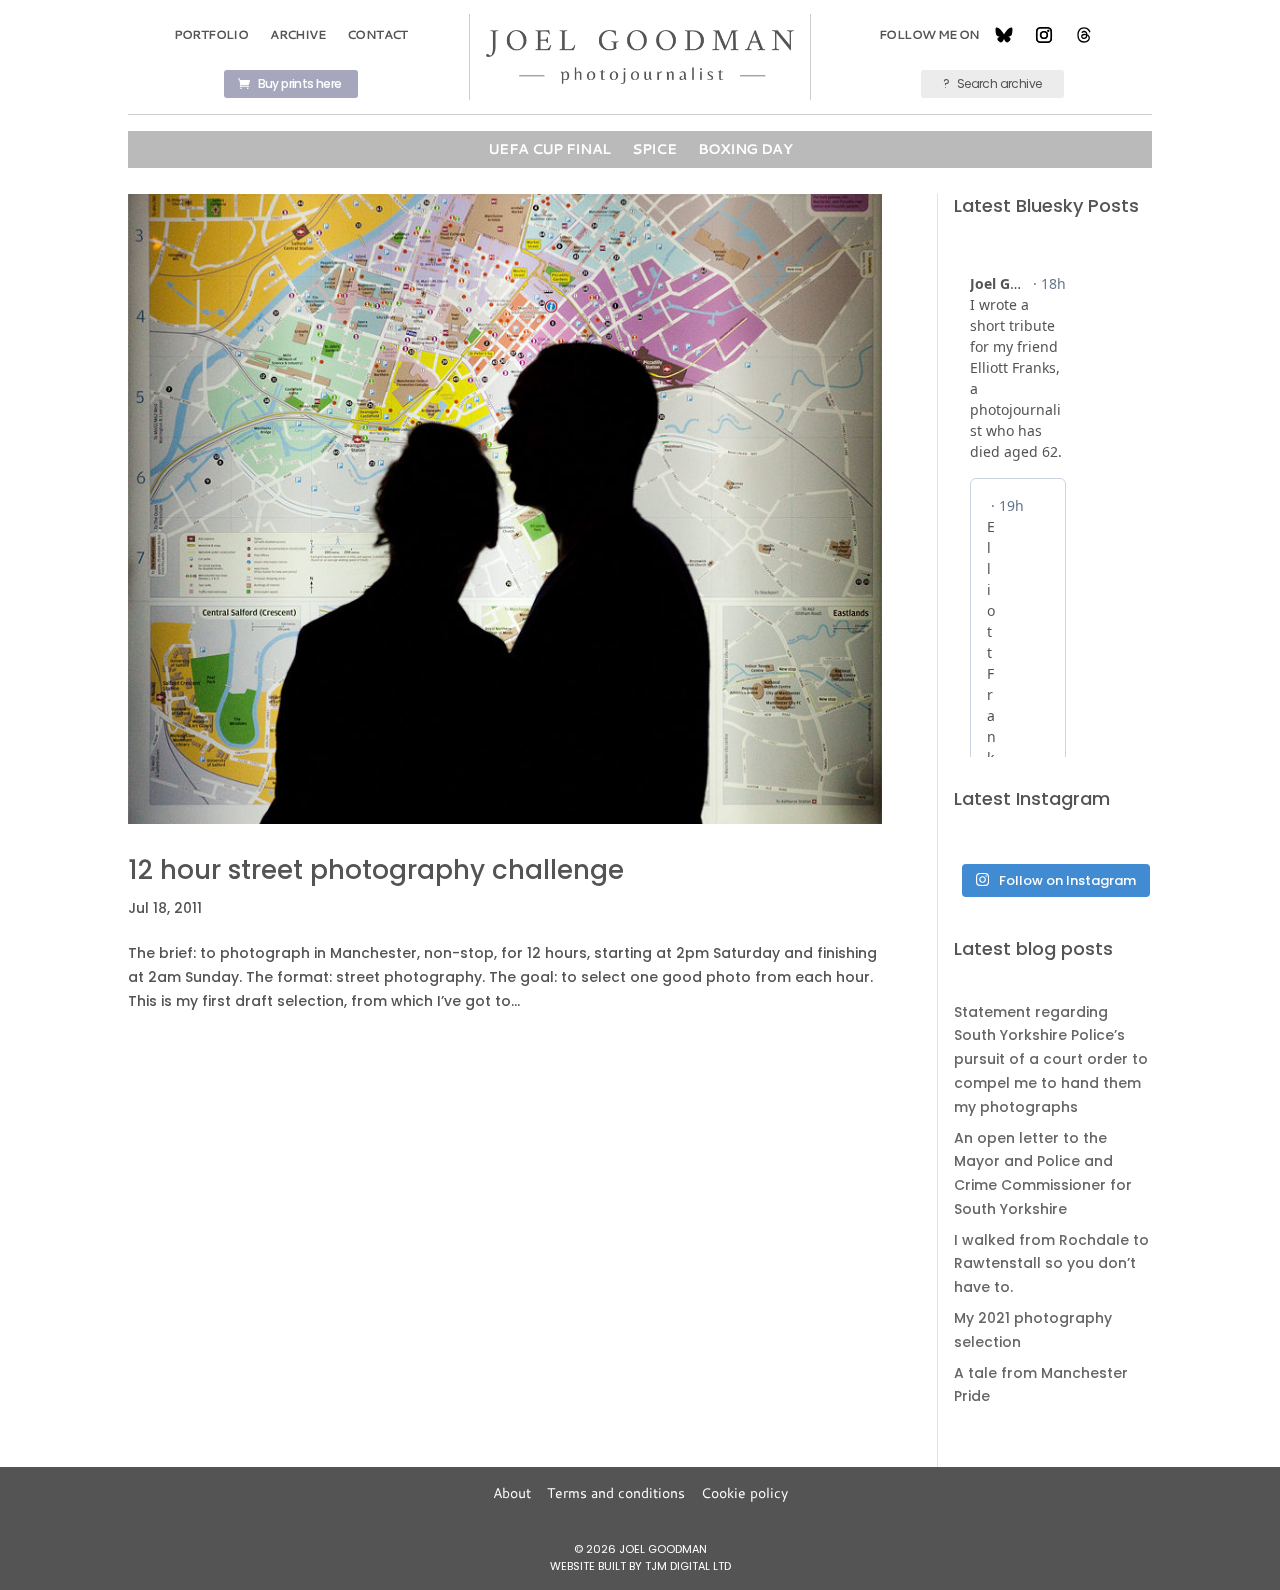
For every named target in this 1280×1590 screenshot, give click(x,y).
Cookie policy (744, 1493)
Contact (377, 34)
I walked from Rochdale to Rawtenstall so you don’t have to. (1051, 1264)
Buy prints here (300, 83)
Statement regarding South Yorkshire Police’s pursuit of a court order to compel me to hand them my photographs (1051, 1059)
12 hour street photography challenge (376, 870)
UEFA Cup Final (549, 149)
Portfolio (211, 34)
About (512, 1493)
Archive (297, 34)
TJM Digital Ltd (688, 1566)
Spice (654, 149)
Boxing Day (745, 149)
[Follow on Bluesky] (1004, 35)
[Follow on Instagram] (1044, 35)
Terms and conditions (616, 1493)
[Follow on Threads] (1084, 35)
